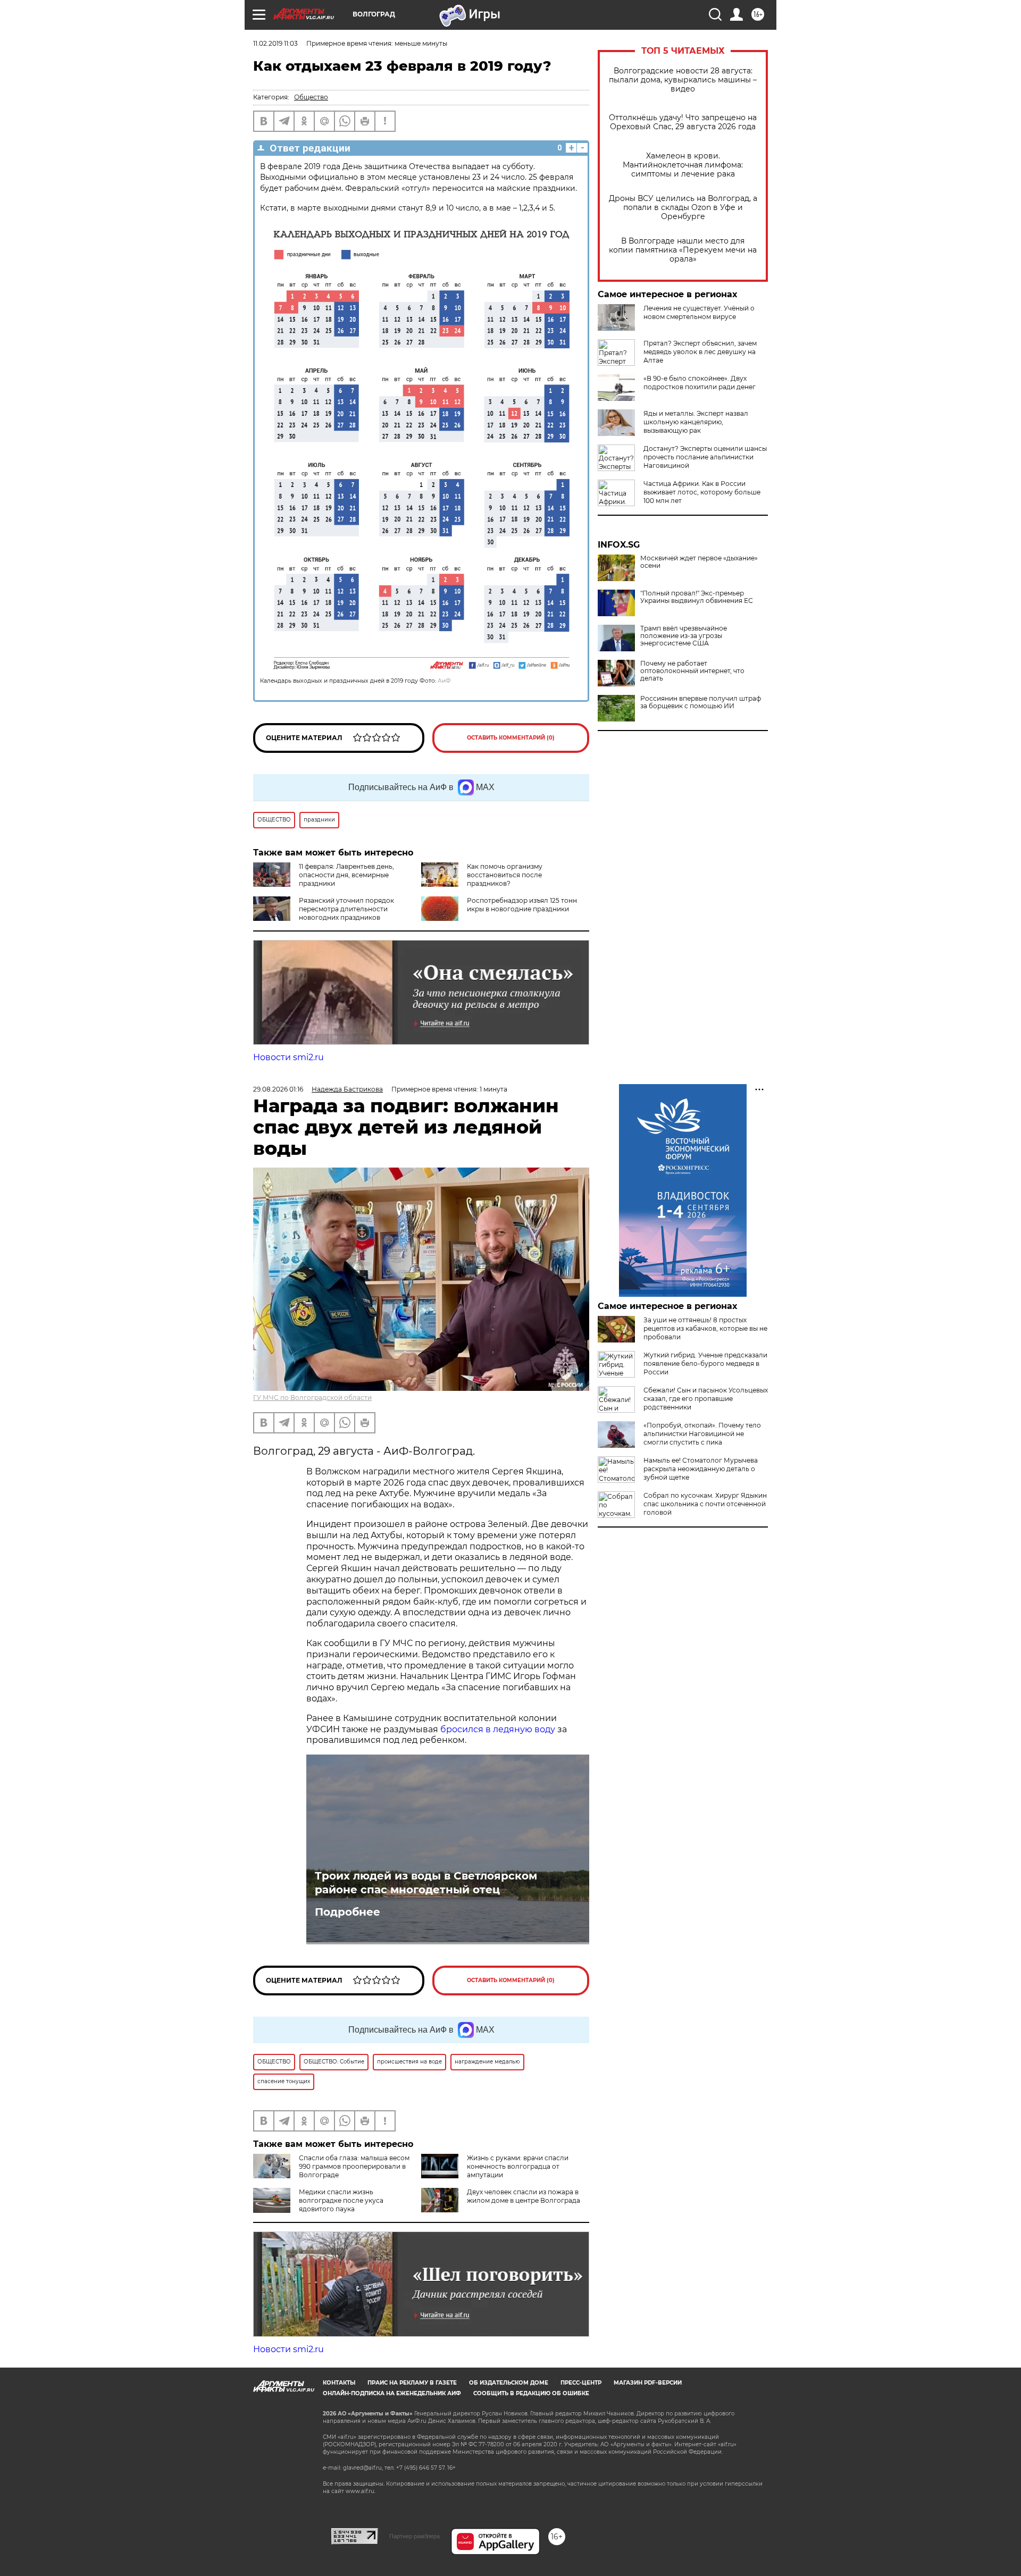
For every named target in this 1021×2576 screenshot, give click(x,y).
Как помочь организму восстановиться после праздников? (505, 875)
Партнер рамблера (415, 2536)
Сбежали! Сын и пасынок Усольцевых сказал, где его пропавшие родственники (706, 1399)
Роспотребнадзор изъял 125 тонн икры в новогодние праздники (522, 905)
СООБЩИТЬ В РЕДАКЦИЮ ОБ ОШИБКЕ (531, 2393)
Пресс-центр (581, 2383)
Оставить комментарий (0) (511, 738)
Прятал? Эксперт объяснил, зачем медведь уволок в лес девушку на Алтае (700, 352)
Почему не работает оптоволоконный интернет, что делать (692, 671)
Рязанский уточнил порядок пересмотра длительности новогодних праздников (346, 909)
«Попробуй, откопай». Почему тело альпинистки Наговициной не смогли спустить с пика (702, 1434)
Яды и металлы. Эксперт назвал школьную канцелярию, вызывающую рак (696, 422)
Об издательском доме (509, 2383)
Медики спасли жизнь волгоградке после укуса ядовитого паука (341, 2200)
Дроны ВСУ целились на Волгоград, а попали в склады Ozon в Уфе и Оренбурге (683, 208)
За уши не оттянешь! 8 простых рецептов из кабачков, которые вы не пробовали (705, 1328)
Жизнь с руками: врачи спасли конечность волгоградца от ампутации (518, 2166)
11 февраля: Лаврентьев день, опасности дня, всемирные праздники (346, 875)
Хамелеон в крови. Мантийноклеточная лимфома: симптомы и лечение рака (683, 165)
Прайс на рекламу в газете (412, 2383)
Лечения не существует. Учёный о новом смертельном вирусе (699, 312)
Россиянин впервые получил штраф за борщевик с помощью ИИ (701, 702)
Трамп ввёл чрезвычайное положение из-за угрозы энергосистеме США (684, 636)
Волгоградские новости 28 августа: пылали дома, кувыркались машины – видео (683, 80)
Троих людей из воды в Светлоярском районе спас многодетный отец (426, 1883)
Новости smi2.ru (288, 1057)
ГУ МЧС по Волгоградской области (312, 1398)
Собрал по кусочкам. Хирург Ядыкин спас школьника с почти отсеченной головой (705, 1504)
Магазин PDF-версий (648, 2383)
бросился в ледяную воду (498, 1729)
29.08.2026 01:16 (278, 1089)
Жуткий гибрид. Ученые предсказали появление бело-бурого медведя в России (705, 1363)
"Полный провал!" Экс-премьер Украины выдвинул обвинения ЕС (697, 597)
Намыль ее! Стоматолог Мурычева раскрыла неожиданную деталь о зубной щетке (701, 1469)
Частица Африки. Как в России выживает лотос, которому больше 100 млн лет (702, 492)
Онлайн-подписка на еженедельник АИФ (392, 2393)
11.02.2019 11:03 (275, 43)
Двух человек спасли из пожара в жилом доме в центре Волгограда (524, 2196)
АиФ (444, 681)
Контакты (339, 2383)
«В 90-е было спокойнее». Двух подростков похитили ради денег (700, 383)
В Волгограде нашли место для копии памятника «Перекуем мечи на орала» (683, 250)
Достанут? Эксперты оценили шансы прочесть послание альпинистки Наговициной (705, 457)
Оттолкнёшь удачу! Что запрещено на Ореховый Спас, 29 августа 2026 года (683, 122)
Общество (311, 97)
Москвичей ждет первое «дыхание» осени (699, 562)
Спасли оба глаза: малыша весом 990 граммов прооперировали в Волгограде (354, 2166)
